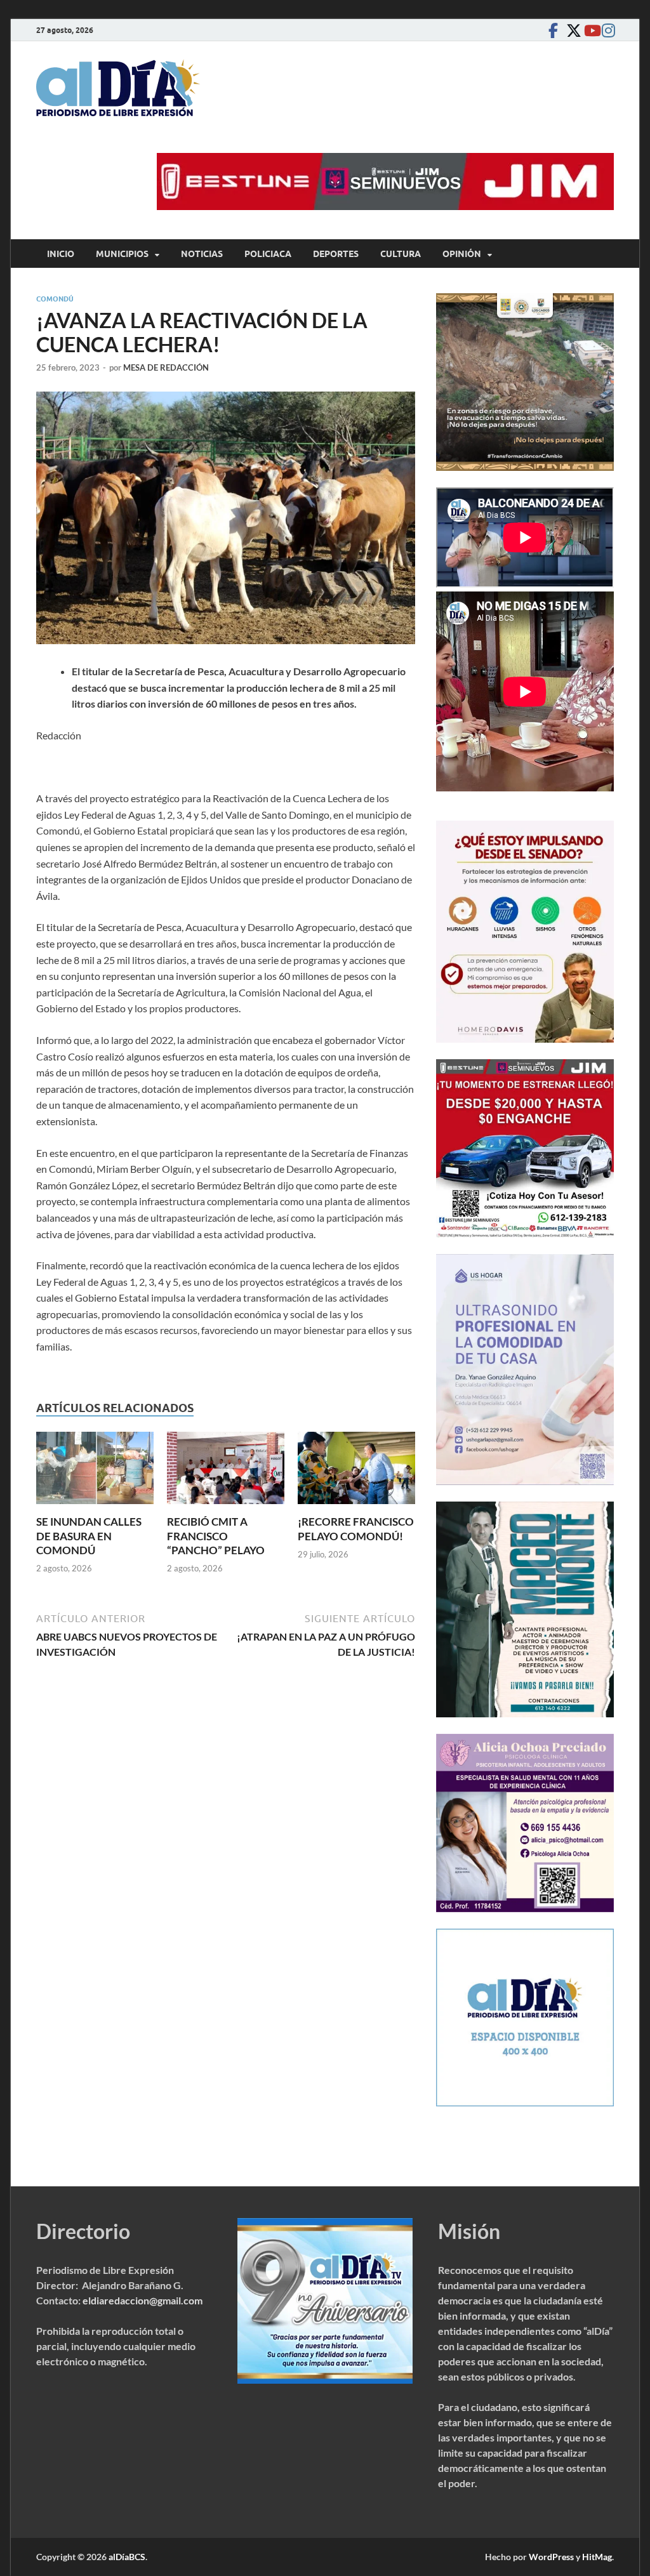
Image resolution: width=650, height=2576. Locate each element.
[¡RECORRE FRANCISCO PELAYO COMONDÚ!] (356, 1472)
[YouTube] (588, 30)
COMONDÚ (55, 299)
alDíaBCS (127, 2557)
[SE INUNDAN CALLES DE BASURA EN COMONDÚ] (95, 1472)
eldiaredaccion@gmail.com (143, 2300)
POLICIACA (268, 254)
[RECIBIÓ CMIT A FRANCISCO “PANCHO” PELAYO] (226, 1472)
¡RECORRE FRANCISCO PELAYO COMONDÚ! (356, 1529)
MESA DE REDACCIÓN (166, 367)
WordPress (551, 2557)
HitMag (597, 2557)
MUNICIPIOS (122, 254)
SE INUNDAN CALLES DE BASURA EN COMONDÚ (89, 1536)
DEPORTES (336, 254)
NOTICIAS (202, 254)
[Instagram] (606, 30)
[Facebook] (553, 30)
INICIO (61, 254)
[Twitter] (571, 30)
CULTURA (401, 254)
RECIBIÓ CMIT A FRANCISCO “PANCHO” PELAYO (216, 1536)
